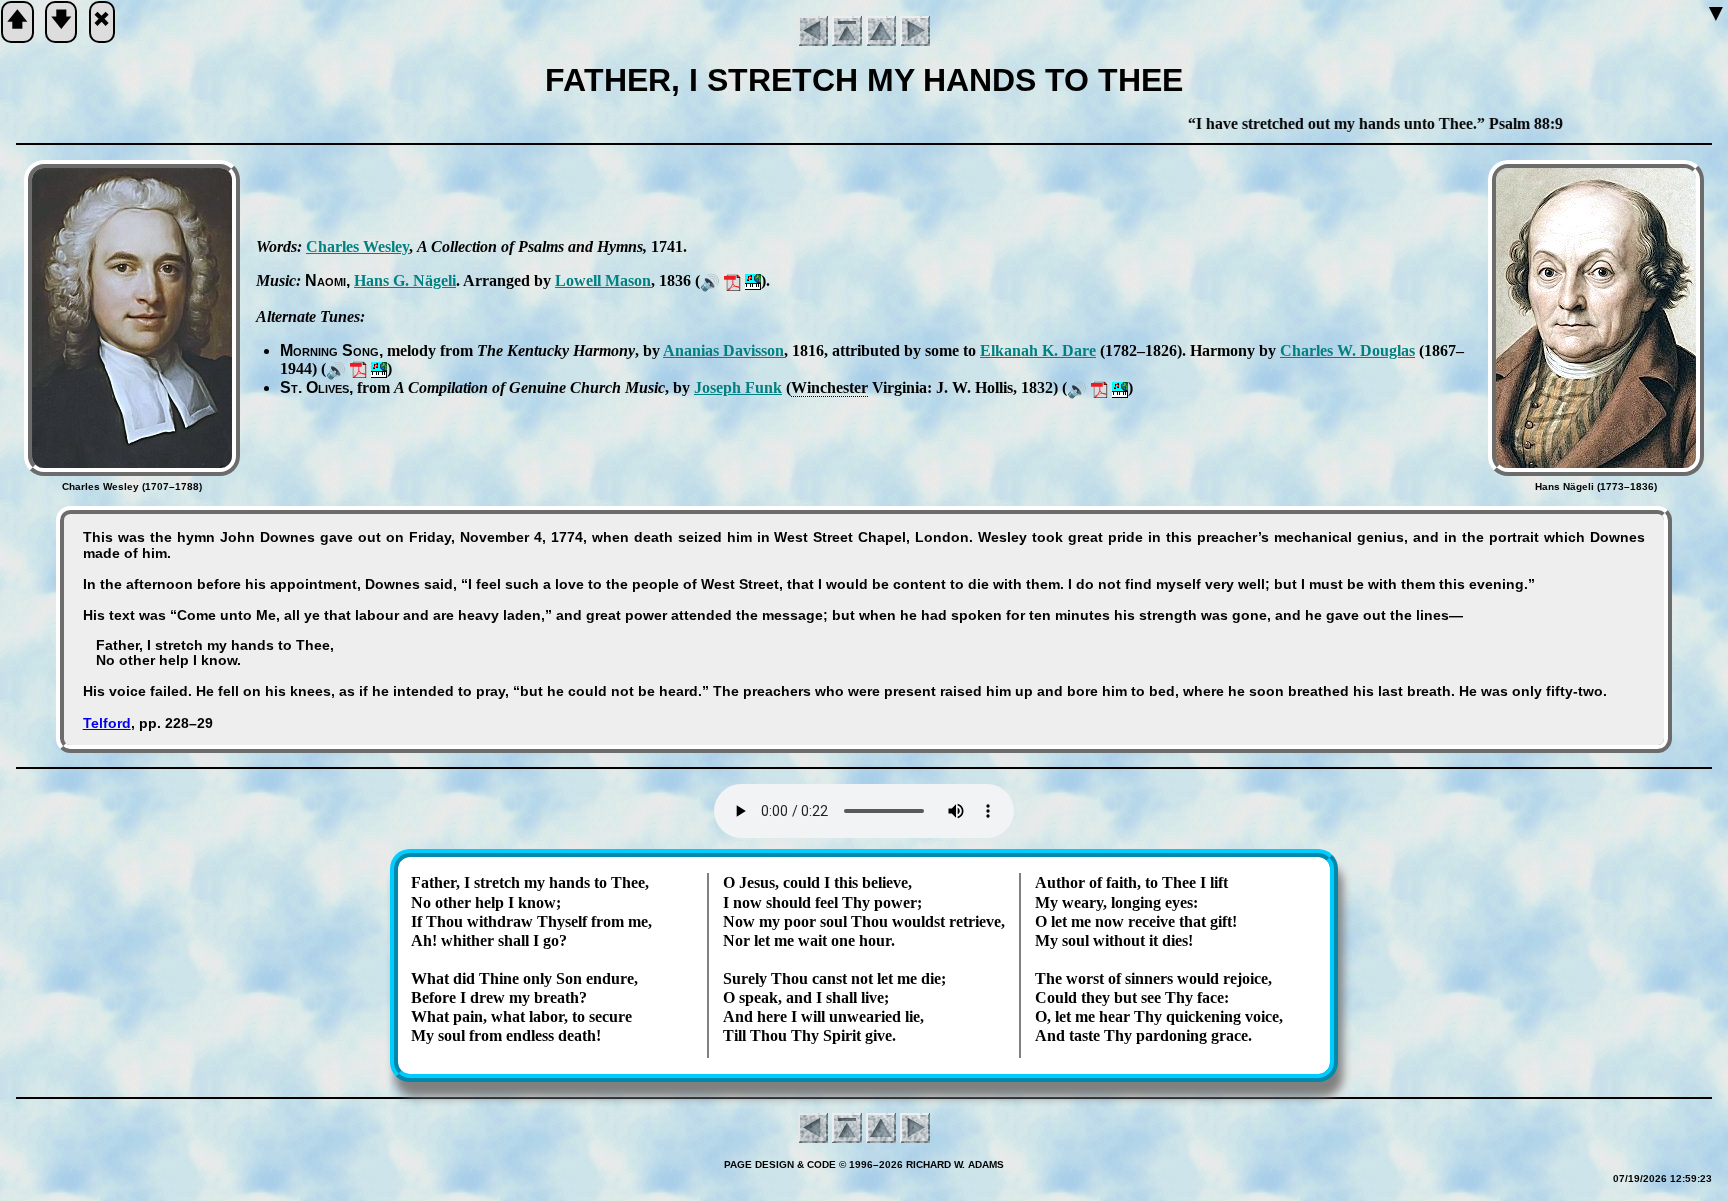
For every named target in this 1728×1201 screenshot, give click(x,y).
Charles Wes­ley (357, 246)
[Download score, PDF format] (732, 280)
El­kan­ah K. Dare (1038, 350)
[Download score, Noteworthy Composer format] (753, 280)
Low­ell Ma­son (603, 280)
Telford (107, 723)
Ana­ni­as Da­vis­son (723, 350)
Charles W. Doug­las (1347, 350)
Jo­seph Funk (738, 387)
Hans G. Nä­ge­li (405, 280)
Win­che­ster (829, 387)
